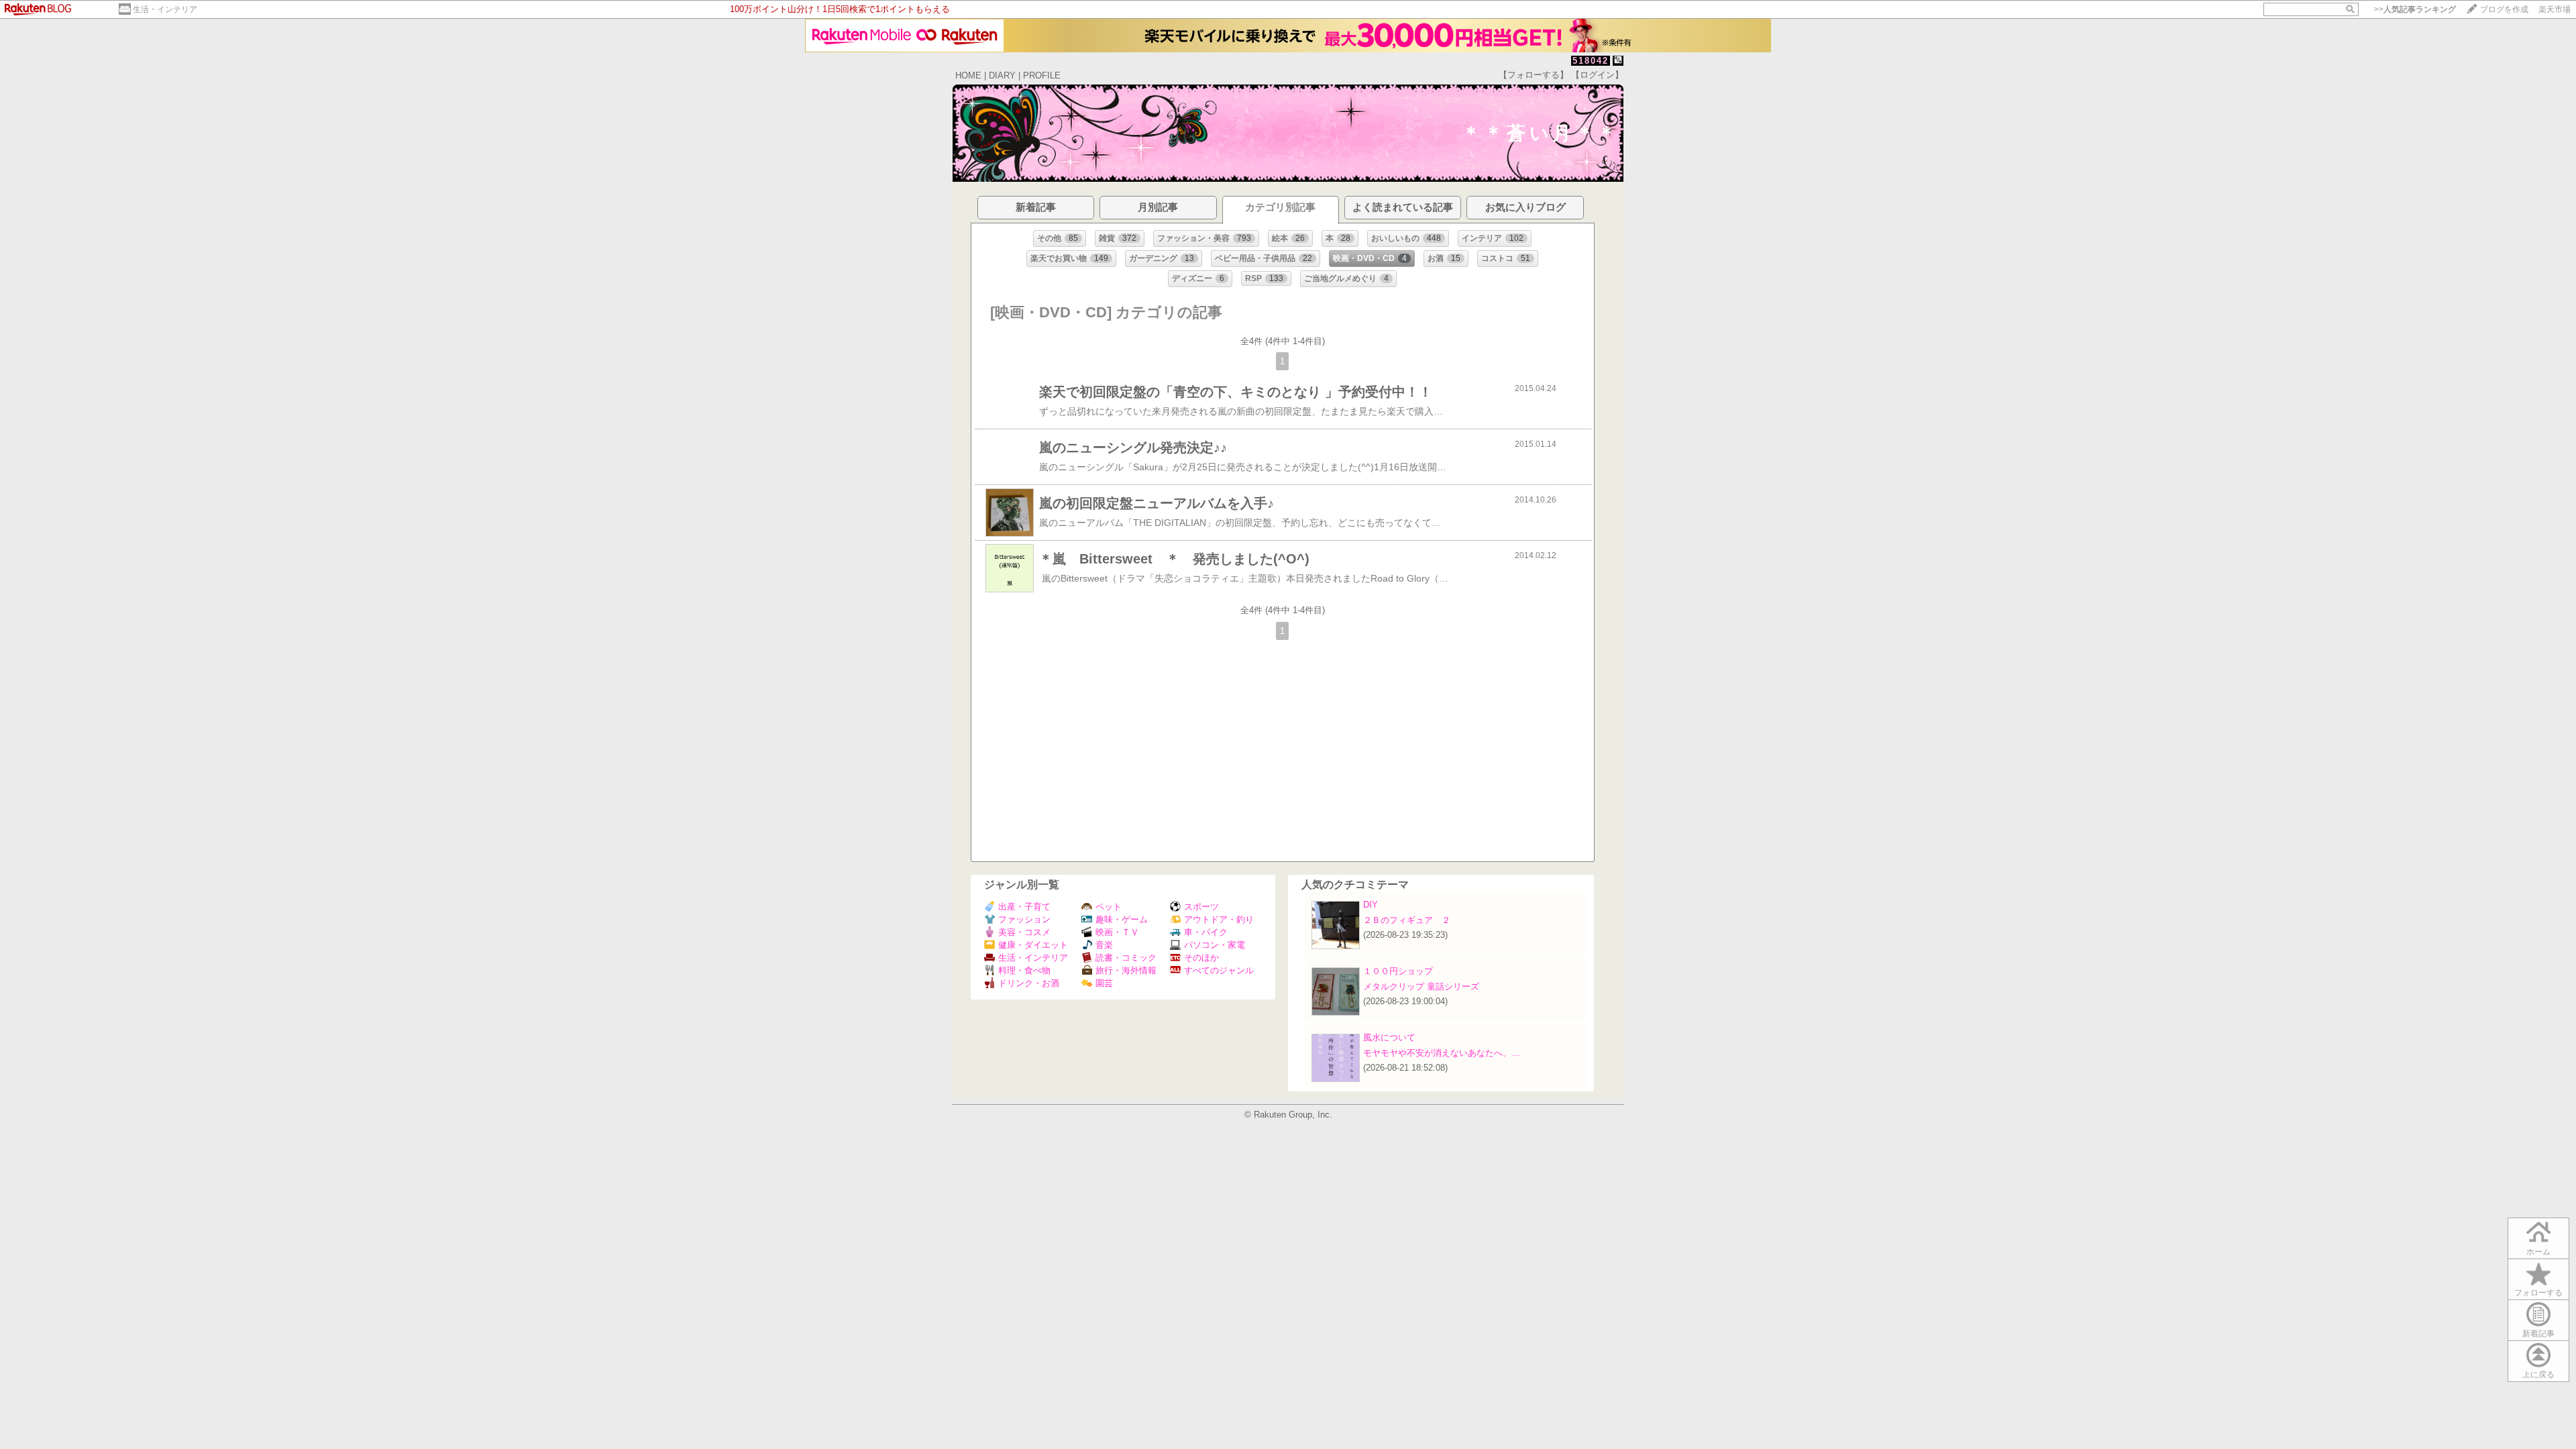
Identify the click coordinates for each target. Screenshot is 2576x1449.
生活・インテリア (165, 9)
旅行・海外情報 (1126, 970)
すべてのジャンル (1219, 970)
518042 (1591, 61)
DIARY (1002, 75)
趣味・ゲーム (1122, 919)
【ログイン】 (1597, 75)
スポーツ (1201, 907)
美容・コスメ (1024, 932)
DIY (1375, 905)
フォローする (2538, 1293)
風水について (1389, 1037)
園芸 (1104, 983)
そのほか (1201, 958)
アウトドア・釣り (1219, 919)
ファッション (1024, 919)
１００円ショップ (1398, 971)
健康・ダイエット (1033, 945)
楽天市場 (2555, 9)
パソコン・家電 (1215, 945)
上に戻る (2538, 1375)
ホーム (2538, 1252)
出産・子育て (1024, 907)
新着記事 (2538, 1334)
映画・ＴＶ (1117, 932)
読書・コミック (1126, 958)
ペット (1109, 907)
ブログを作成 (2504, 9)
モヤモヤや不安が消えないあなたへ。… (1442, 1053)
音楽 (1104, 945)
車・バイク (1206, 932)
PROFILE (1042, 75)
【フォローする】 (1534, 75)
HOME (968, 75)
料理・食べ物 (1024, 970)
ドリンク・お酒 (1029, 983)
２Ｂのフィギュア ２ (1407, 920)
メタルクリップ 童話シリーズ (1421, 986)
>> (2415, 9)
